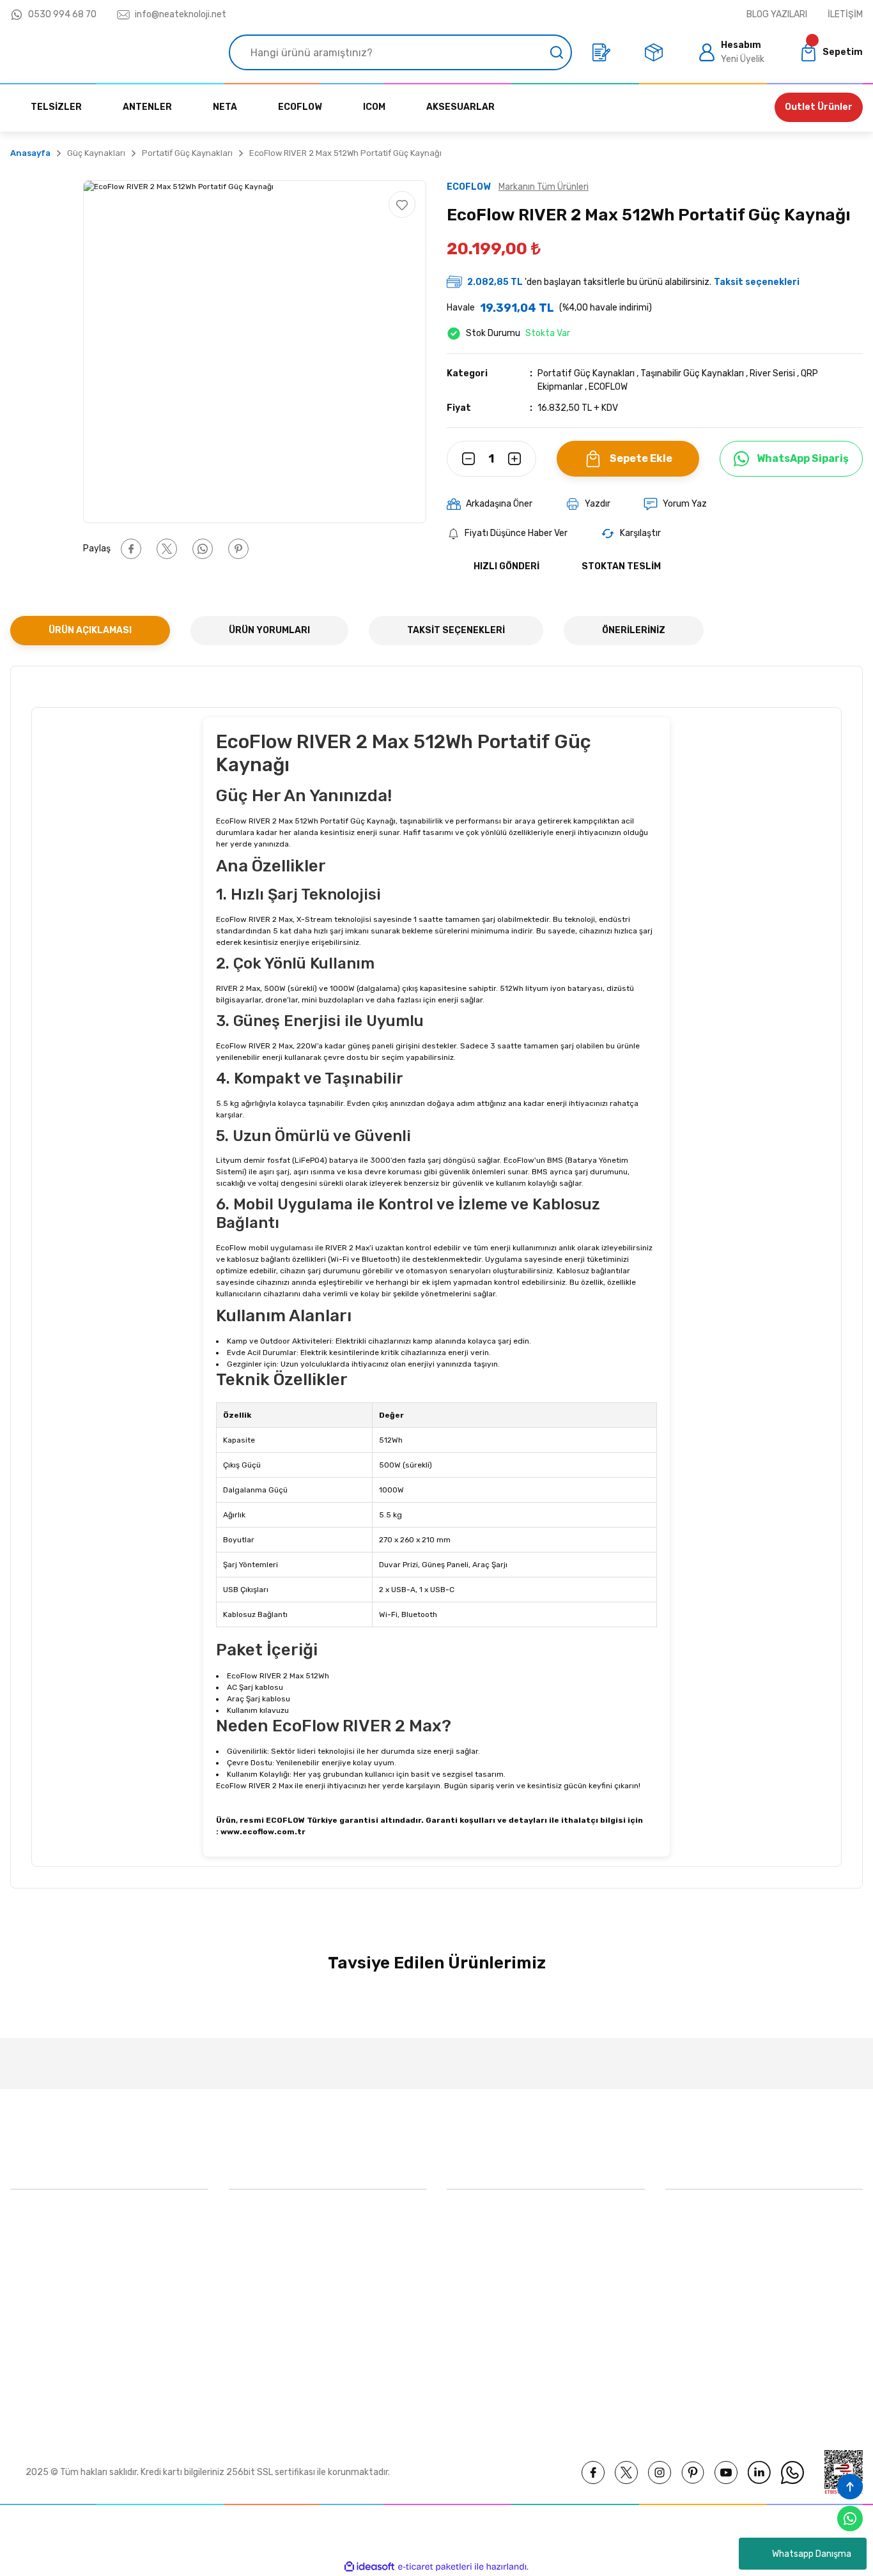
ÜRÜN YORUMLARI (269, 630)
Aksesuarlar (471, 2278)
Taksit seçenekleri (757, 282)
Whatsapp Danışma (812, 2554)
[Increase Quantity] (522, 459)
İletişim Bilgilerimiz (267, 2278)
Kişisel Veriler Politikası (711, 2307)
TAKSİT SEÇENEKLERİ (456, 630)
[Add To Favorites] (402, 204)
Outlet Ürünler (819, 107)
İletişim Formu (259, 2307)
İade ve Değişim (698, 2337)
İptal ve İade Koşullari (709, 2278)
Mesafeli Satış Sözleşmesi (719, 2219)
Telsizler (464, 2249)
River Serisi (772, 373)
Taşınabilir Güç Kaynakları (692, 373)
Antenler (465, 2337)
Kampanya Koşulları (705, 2366)
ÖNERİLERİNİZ (634, 630)
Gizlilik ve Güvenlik (703, 2249)
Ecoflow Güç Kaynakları (494, 2219)
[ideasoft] (369, 2567)
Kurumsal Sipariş (263, 2366)
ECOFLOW (608, 387)
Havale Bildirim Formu (273, 2337)
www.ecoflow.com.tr (263, 1832)
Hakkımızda (252, 2219)
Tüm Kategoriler (480, 2366)
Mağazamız (252, 2249)
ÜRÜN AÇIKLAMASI (90, 630)
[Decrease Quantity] (461, 459)
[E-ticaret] (435, 2567)
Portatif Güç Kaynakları (586, 373)
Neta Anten (471, 2307)
